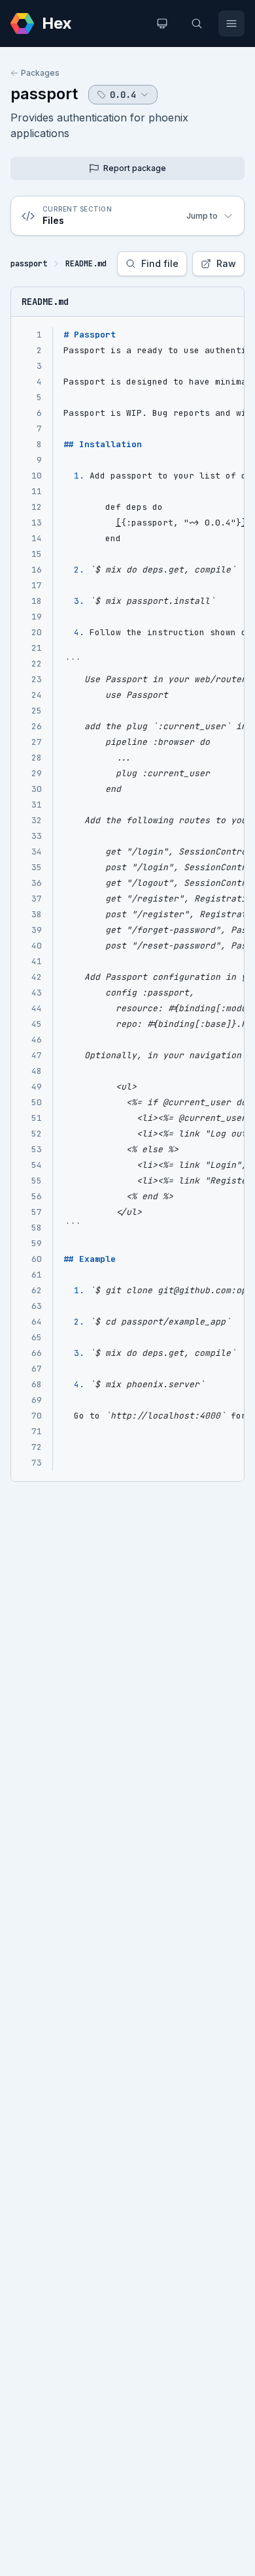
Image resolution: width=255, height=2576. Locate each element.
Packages (40, 73)
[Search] (197, 24)
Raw (226, 263)
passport (44, 94)
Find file (160, 263)
